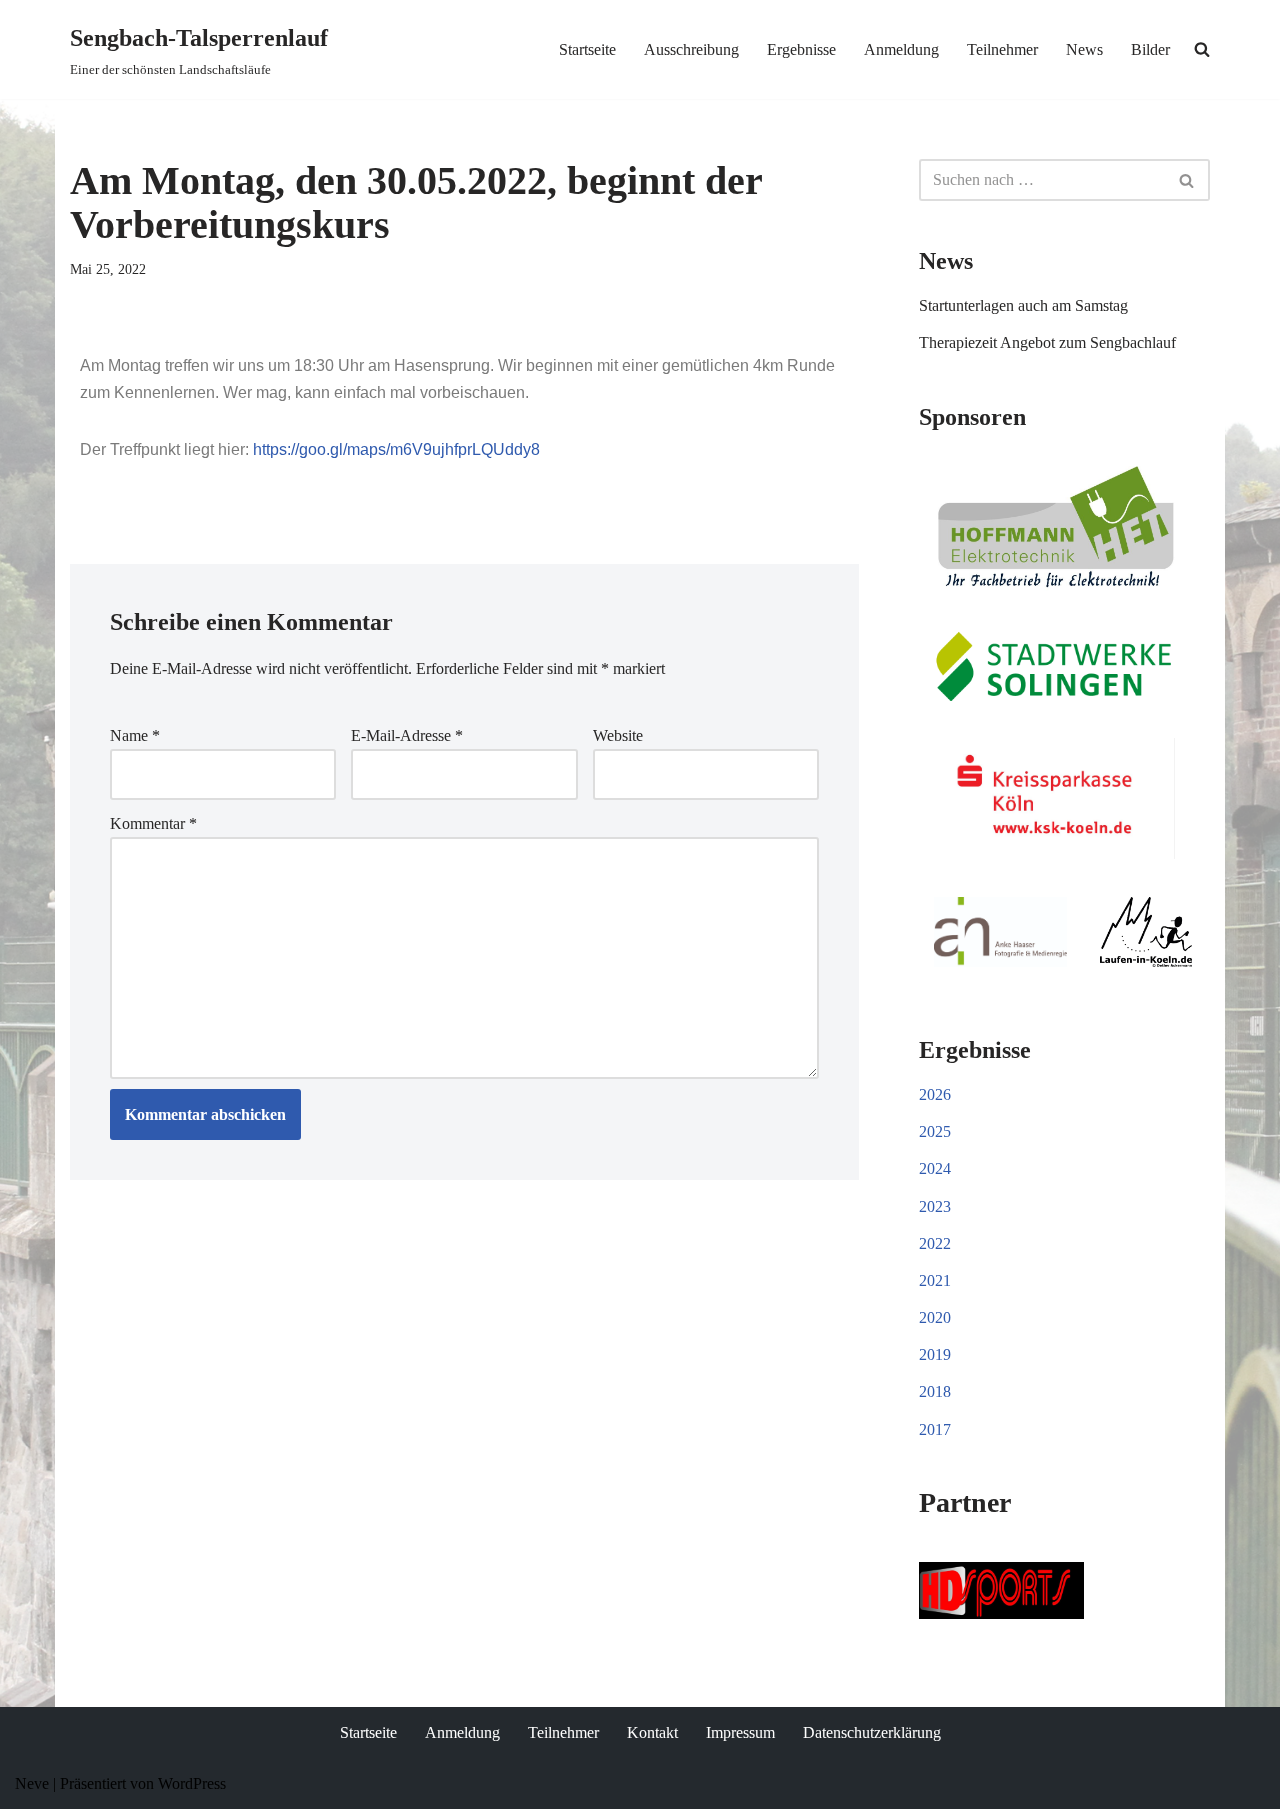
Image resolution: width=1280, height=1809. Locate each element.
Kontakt (652, 1732)
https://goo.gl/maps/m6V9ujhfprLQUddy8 (396, 449)
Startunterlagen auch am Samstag (1023, 305)
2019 (935, 1354)
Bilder (1150, 49)
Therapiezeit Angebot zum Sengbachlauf (1047, 342)
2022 (935, 1243)
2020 (935, 1317)
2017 (935, 1429)
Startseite (587, 49)
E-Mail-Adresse (407, 735)
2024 (935, 1168)
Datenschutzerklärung (872, 1732)
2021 (935, 1280)
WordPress (192, 1783)
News (1084, 49)
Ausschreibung (691, 49)
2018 (935, 1391)
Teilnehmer (1002, 49)
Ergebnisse (801, 49)
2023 (935, 1206)
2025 (935, 1131)
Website (618, 735)
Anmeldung (901, 49)
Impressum (740, 1732)
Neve (32, 1783)
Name (135, 735)
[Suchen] (1187, 180)
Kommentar (153, 823)
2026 (935, 1094)
